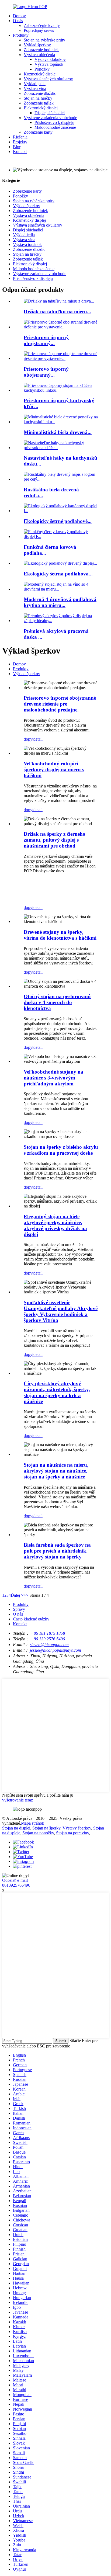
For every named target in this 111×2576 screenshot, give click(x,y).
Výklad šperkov (37, 45)
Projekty (20, 142)
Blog (17, 147)
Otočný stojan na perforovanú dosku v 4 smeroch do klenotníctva (57, 1002)
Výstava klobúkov (50, 59)
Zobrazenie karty (38, 132)
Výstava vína (35, 88)
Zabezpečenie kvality (42, 25)
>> (26, 1595)
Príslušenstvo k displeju (54, 122)
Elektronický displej (41, 108)
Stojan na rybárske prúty (44, 40)
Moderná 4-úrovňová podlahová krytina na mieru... (60, 602)
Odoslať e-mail (15, 1880)
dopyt (29, 739)
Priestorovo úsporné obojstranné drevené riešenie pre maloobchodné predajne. (60, 704)
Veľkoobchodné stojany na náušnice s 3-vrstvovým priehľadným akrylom (53, 1078)
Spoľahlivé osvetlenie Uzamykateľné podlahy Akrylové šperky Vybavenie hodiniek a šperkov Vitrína (61, 1311)
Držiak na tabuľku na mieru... (57, 312)
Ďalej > (17, 1595)
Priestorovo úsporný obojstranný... (46, 340)
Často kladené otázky (31, 1619)
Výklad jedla (35, 84)
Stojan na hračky (38, 98)
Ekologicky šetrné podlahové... (58, 521)
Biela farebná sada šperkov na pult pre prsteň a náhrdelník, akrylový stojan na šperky (57, 1551)
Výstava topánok (49, 64)
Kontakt (20, 152)
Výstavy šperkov (77, 1828)
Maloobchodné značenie (55, 127)
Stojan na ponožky (38, 1833)
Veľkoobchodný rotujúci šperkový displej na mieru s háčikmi (54, 770)
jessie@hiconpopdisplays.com (55, 1650)
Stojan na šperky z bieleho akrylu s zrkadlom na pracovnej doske (61, 1150)
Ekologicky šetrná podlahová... (58, 574)
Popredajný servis (39, 30)
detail (38, 739)
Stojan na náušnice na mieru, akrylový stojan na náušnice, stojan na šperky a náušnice (56, 1471)
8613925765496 (16, 1885)
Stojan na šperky (46, 1828)
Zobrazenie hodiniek (41, 50)
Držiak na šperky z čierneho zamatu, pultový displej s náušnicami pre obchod (55, 840)
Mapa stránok (33, 1823)
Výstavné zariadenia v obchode (50, 118)
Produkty (21, 35)
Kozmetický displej (40, 74)
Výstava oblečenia (39, 55)
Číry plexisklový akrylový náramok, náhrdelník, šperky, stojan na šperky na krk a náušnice (57, 1392)
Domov (19, 16)
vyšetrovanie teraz (18, 1800)
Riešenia (20, 137)
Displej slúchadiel (50, 113)
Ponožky (42, 69)
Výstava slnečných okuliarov (48, 79)
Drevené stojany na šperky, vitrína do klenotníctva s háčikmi (60, 935)
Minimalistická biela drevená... (58, 432)
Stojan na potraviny (72, 1833)
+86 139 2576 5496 (48, 1639)
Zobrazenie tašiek (39, 103)
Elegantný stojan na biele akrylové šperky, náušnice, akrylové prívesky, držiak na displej (55, 1225)
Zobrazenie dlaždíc (40, 93)
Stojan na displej (16, 1828)
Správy (19, 1609)
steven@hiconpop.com (49, 1645)
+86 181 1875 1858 (48, 1633)
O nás (18, 21)
